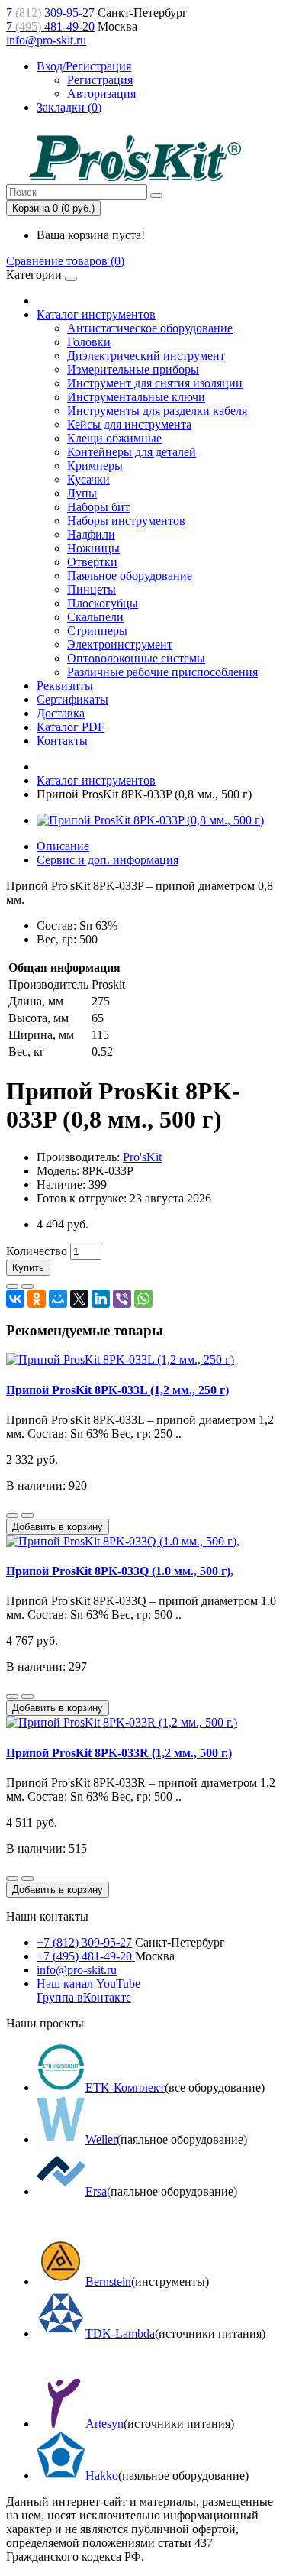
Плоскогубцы (103, 603)
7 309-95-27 (50, 13)
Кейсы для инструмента (129, 424)
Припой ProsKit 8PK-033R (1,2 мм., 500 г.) (119, 1753)
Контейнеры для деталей (132, 452)
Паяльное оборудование (130, 576)
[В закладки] (12, 1286)
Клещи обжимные (114, 438)
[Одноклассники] (37, 1299)
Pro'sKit (142, 1157)
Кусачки (88, 479)
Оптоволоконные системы (136, 658)
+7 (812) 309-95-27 (84, 1942)
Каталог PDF (71, 727)
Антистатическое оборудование (150, 328)
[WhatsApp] (143, 1299)
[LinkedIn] (101, 1299)
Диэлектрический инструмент (146, 356)
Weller (101, 2139)
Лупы (82, 493)
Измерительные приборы (133, 369)
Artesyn (104, 2424)
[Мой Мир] (58, 1299)
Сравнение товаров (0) (65, 261)
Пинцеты (92, 589)
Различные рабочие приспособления (162, 672)
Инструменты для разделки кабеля (157, 411)
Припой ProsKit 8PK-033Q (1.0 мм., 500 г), (120, 1571)
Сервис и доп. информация (108, 860)
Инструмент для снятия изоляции (155, 383)
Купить (28, 1268)
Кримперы (95, 466)
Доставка (61, 713)
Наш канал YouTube (88, 1984)
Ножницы (93, 548)
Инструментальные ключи (136, 397)
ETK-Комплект (125, 2087)
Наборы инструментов (126, 521)
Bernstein (108, 2282)
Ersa (96, 2191)
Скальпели (95, 617)
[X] (79, 1299)
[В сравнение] (27, 1286)
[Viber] (122, 1299)
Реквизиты (65, 686)
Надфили (91, 534)
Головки (89, 342)
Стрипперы (97, 631)
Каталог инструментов (96, 314)
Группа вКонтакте (84, 1997)
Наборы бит (98, 507)
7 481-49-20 (50, 26)
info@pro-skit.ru (46, 40)
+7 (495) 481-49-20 (86, 1956)
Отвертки (92, 562)
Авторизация (101, 94)
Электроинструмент (120, 644)
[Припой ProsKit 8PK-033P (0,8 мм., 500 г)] (150, 820)
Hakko (102, 2476)
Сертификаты (72, 699)
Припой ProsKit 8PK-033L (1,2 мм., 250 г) (117, 1390)
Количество (37, 1251)
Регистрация (100, 80)
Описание (63, 846)
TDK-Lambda (120, 2333)
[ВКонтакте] (15, 1299)
